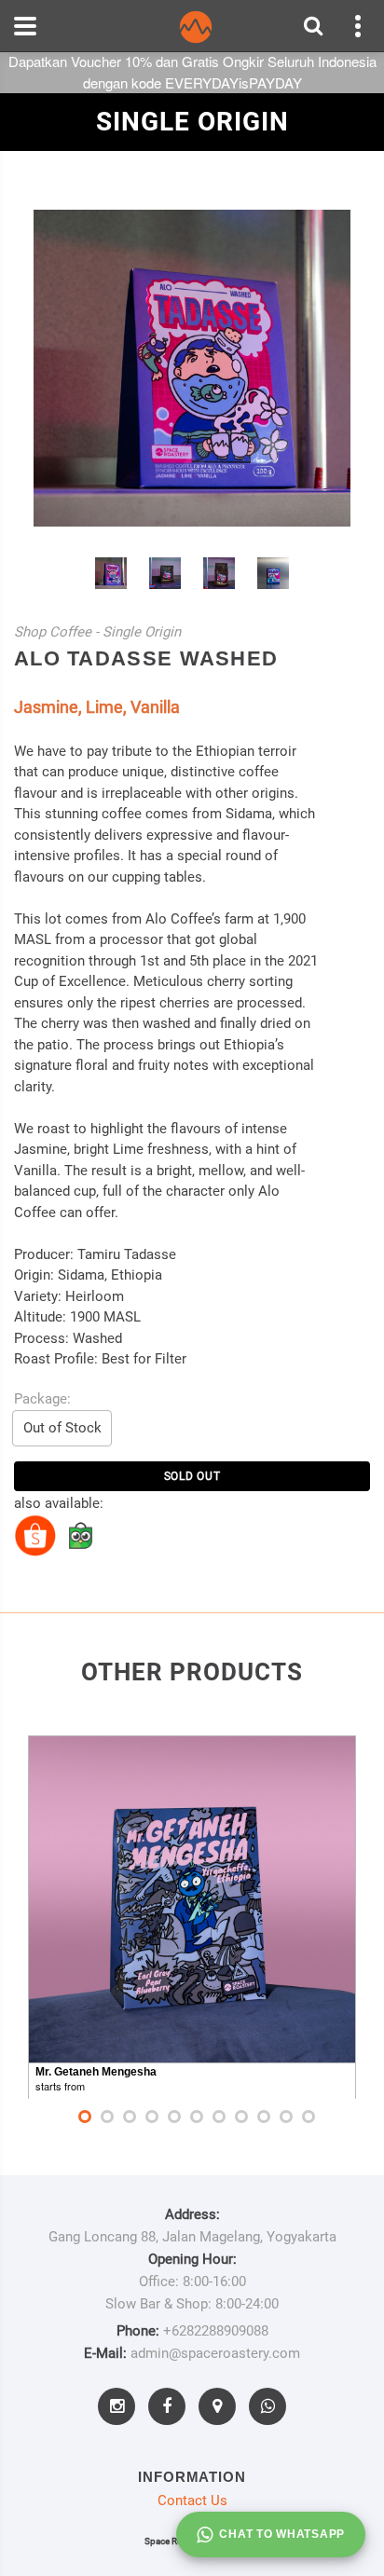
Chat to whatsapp (282, 2534)
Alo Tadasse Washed (146, 658)
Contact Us (192, 2501)
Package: (42, 1399)
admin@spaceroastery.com (215, 2353)
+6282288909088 (216, 2331)
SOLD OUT (192, 1476)
